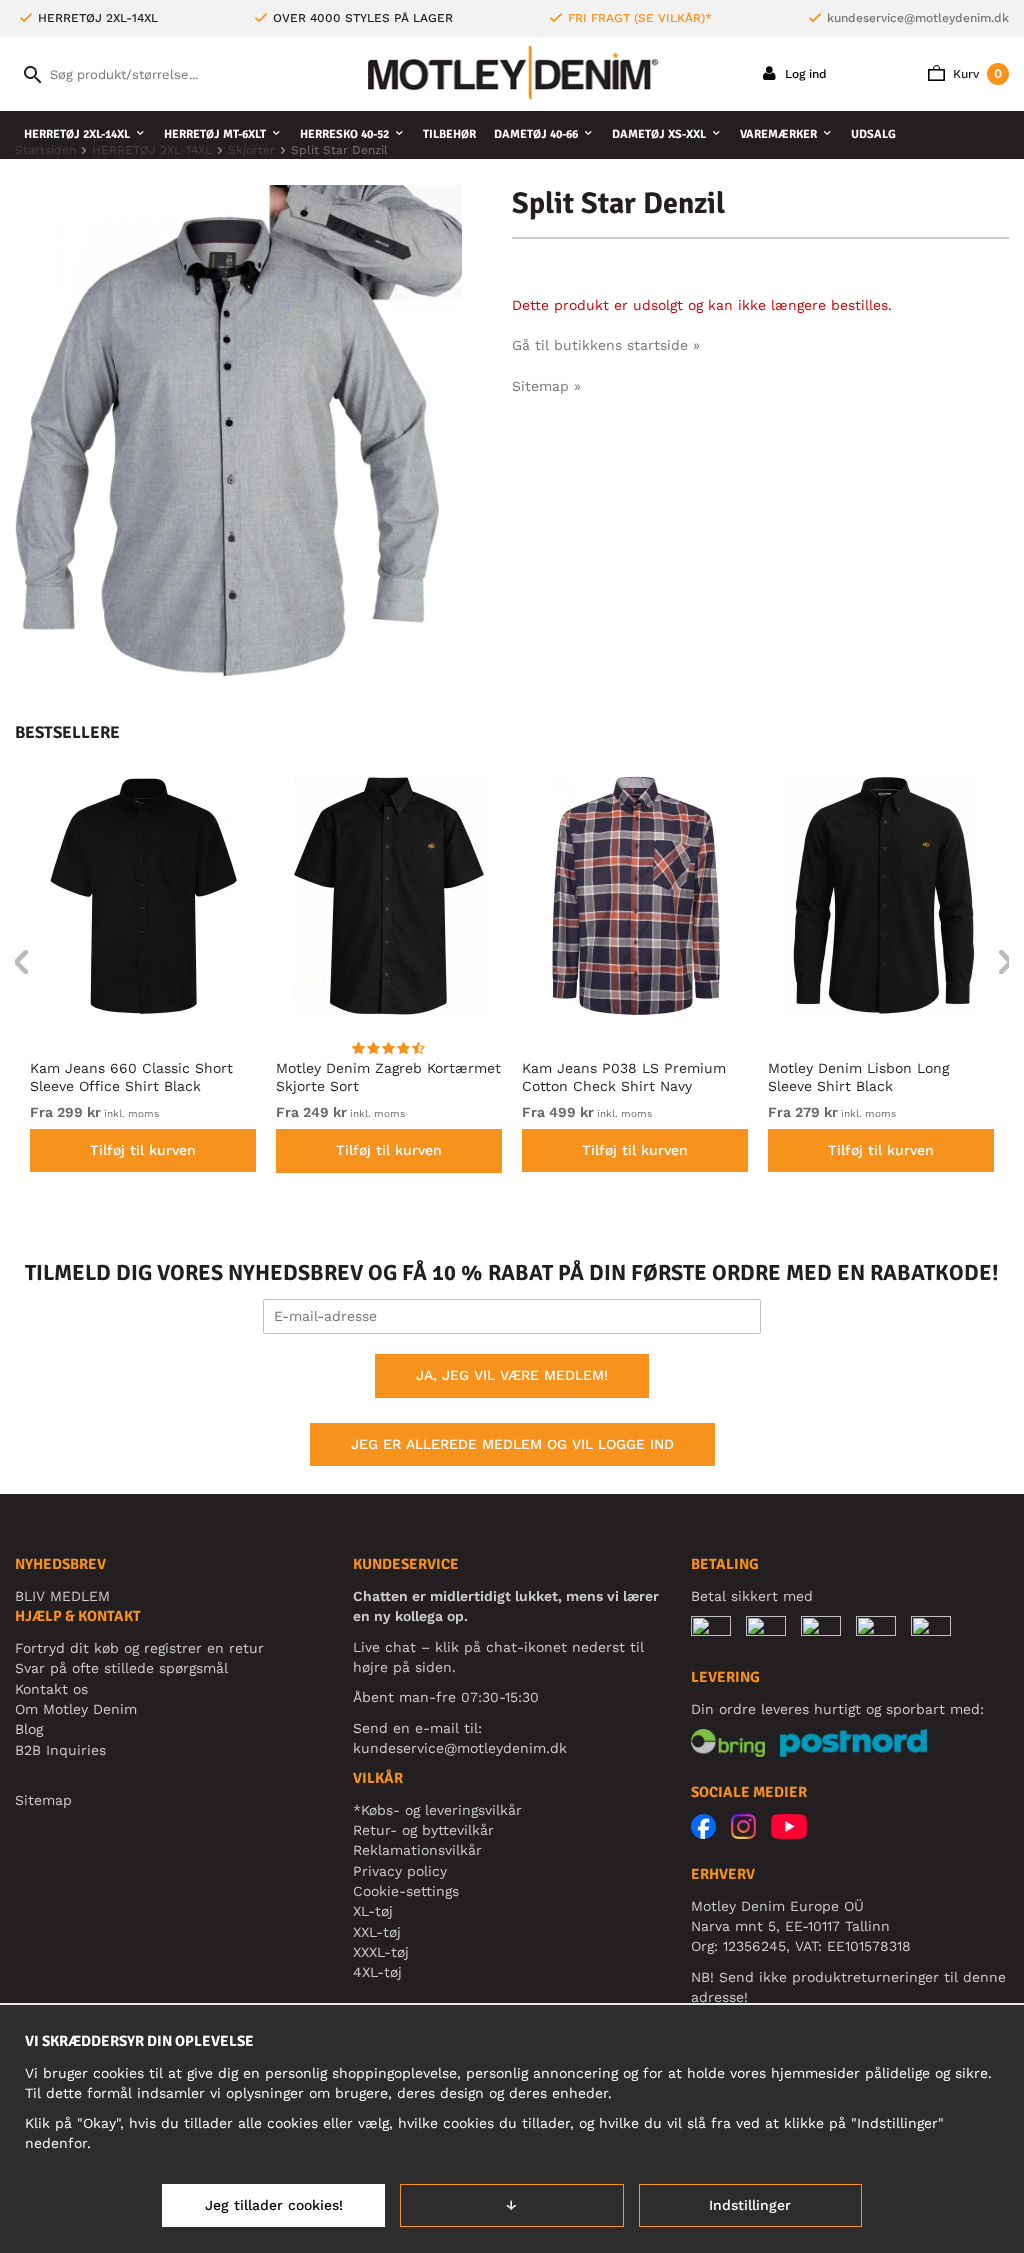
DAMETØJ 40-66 (536, 134)
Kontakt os (51, 1689)
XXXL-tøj (381, 1952)
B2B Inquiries (60, 1750)
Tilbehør (449, 134)
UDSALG (873, 134)
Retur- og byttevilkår (423, 1830)
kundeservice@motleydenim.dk (918, 18)
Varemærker (778, 134)
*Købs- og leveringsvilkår (437, 1810)
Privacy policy (400, 1871)
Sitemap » (546, 386)
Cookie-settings (406, 1891)
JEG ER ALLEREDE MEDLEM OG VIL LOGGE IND (512, 1444)
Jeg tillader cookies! (274, 2205)
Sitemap (43, 1800)
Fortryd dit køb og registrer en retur (139, 1648)
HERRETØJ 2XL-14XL (77, 134)
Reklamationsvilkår (417, 1850)
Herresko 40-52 (344, 134)
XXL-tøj (377, 1932)
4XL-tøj (377, 1972)
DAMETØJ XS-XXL (659, 134)
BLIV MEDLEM (62, 1596)
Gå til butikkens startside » (606, 345)
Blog (29, 1729)
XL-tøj (373, 1911)
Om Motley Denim (76, 1709)
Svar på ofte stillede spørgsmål (121, 1668)
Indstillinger (750, 2205)
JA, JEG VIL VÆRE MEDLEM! (512, 1375)
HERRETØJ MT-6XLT (215, 134)
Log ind (804, 74)
